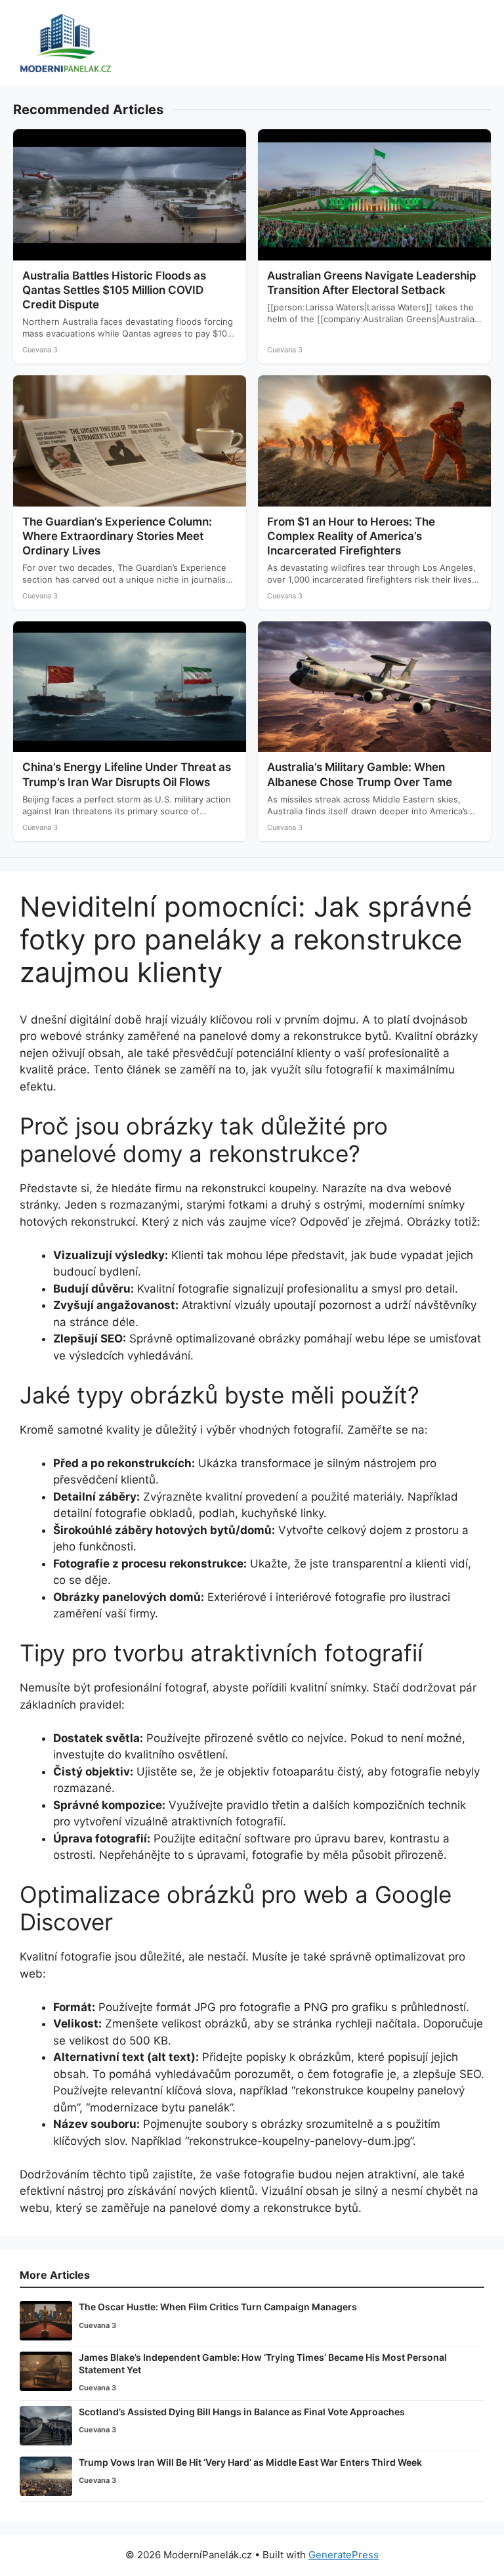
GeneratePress (344, 2555)
